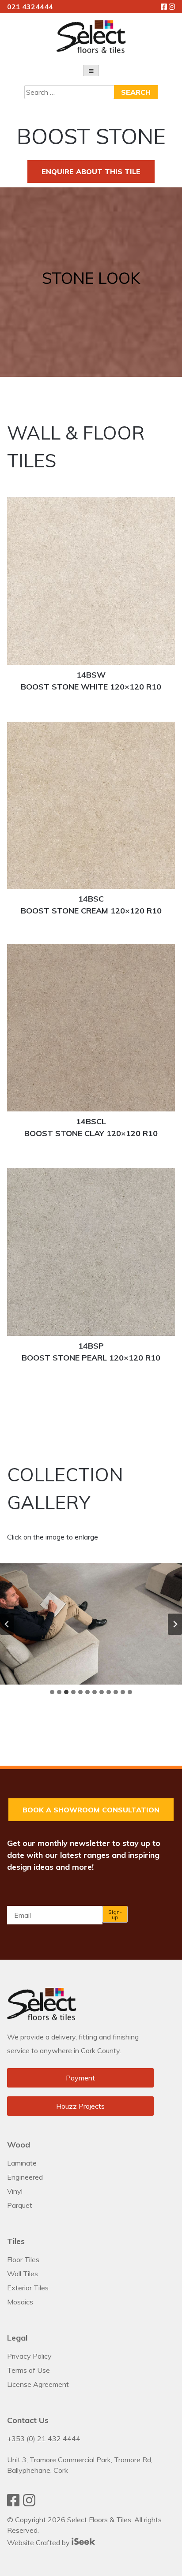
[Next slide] (175, 1624)
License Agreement (38, 2384)
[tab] (52, 1692)
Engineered (25, 2177)
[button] (91, 1624)
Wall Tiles (23, 2274)
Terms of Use (28, 2370)
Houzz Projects (80, 2106)
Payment (80, 2078)
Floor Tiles (23, 2259)
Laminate (22, 2163)
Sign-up (115, 1914)
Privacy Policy (29, 2356)
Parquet (20, 2205)
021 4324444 (30, 7)
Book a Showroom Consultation (91, 1810)
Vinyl (15, 2191)
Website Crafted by (39, 2542)
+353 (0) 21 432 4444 (44, 2438)
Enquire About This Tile (91, 171)
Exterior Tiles (28, 2288)
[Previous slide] (7, 1624)
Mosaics (20, 2302)
